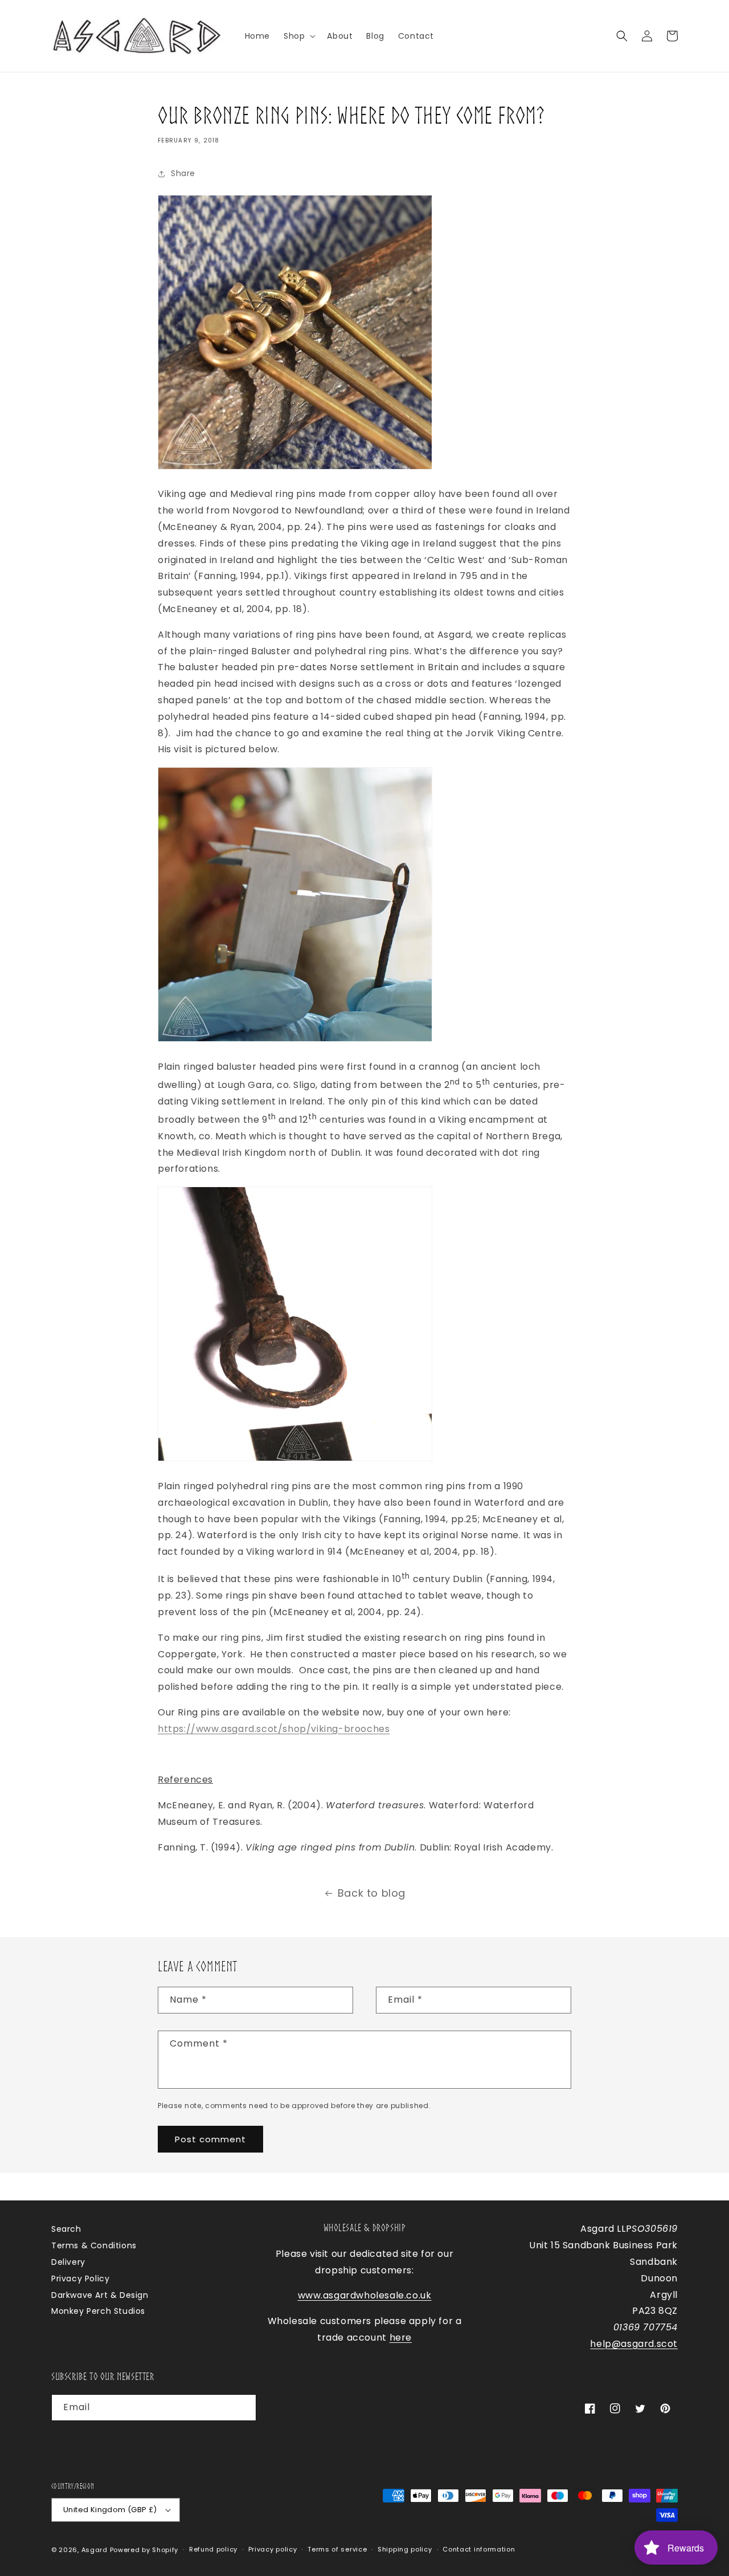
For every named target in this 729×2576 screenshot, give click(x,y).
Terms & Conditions (94, 2245)
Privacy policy (273, 2549)
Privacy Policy (80, 2279)
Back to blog (372, 1893)
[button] (298, 36)
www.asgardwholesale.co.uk (365, 2295)
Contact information (479, 2549)
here (401, 2337)
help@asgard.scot (634, 2344)
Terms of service (337, 2549)
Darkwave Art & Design (100, 2295)
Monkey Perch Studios (98, 2311)
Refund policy (213, 2549)
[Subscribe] (243, 2408)
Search (66, 2229)
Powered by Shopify (144, 2550)
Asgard (95, 2550)
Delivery (68, 2262)
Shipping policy (405, 2549)
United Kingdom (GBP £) (110, 2510)
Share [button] (183, 173)
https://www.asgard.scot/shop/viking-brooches (274, 1729)
